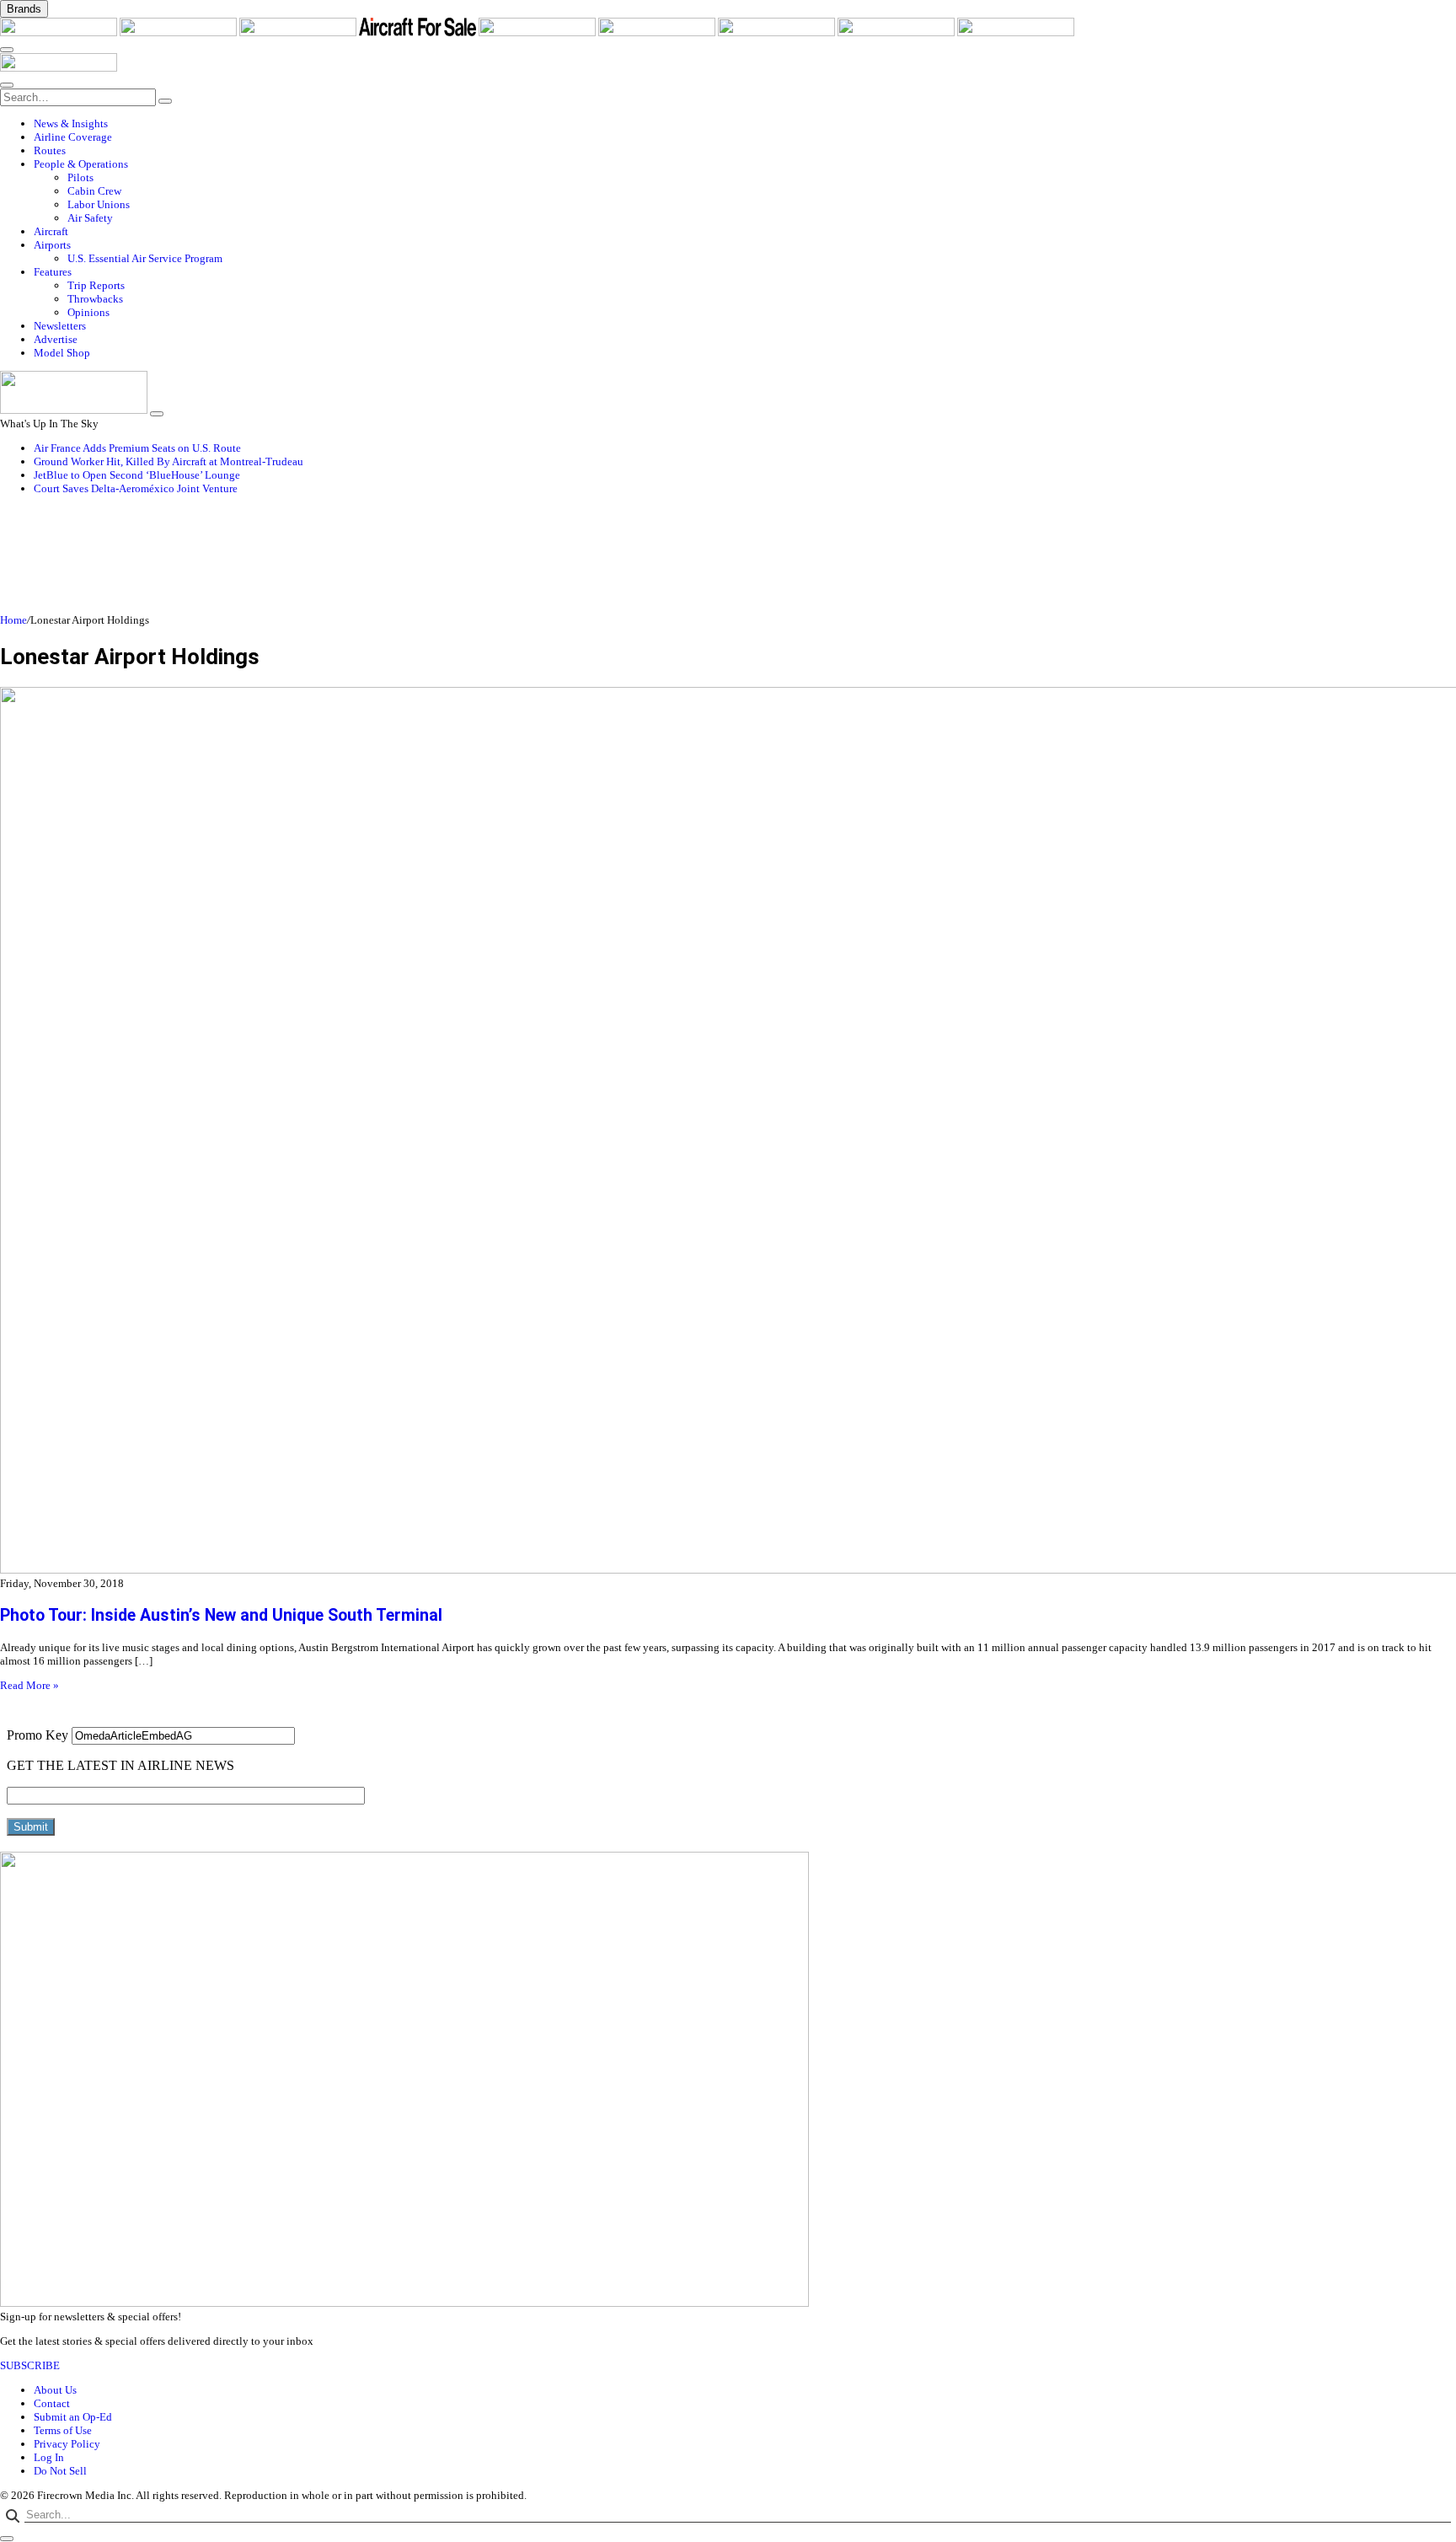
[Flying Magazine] (179, 32)
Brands (24, 9)
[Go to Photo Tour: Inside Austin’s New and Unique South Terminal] (728, 1132)
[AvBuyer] (538, 32)
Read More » (29, 1685)
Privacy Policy (67, 2444)
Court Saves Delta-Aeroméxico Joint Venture (136, 488)
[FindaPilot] (897, 32)
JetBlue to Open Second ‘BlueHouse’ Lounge (137, 475)
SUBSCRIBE (30, 2365)
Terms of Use (63, 2430)
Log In (49, 2457)
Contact (52, 2403)
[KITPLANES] (658, 32)
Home (13, 620)
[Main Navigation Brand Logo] (59, 68)
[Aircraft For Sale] (419, 32)
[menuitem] (745, 124)
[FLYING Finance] (1016, 32)
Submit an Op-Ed (73, 2417)
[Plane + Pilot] (778, 32)
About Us (55, 2390)
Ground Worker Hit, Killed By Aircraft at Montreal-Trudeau (169, 461)
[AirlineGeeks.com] (60, 32)
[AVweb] (299, 32)
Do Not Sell (60, 2471)
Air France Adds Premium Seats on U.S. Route (137, 448)
